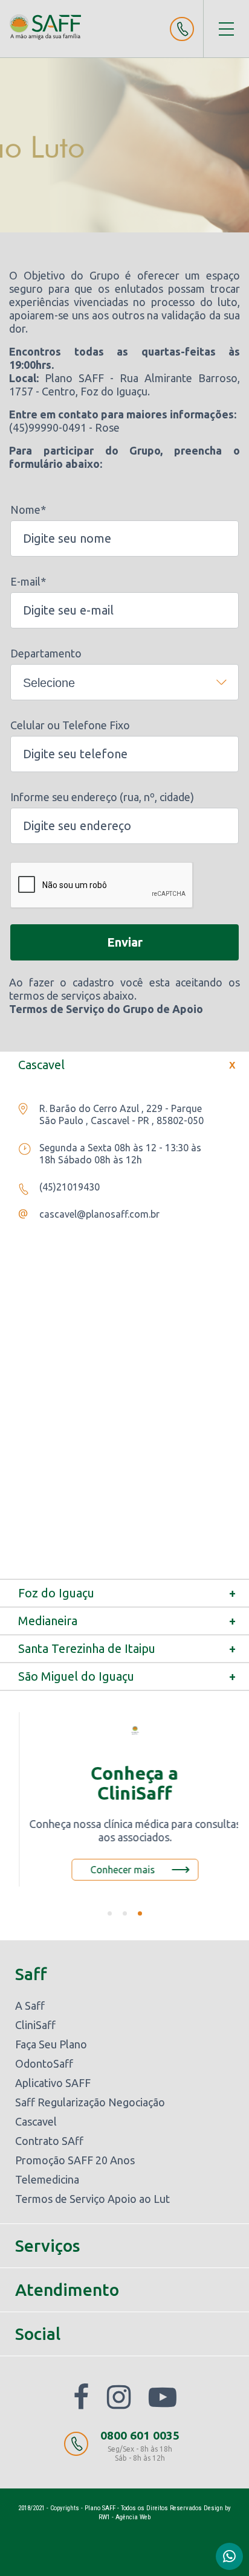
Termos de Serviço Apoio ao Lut (92, 2199)
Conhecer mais (112, 1870)
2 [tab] (125, 1913)
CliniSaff (35, 2025)
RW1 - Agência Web (124, 2517)
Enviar (125, 942)
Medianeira (129, 1621)
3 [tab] (140, 1913)
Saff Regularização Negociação (90, 2102)
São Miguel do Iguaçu (129, 1676)
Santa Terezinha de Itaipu (129, 1649)
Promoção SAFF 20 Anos (75, 2160)
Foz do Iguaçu (129, 1593)
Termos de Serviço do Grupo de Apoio (106, 1009)
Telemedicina (47, 2179)
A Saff (30, 2006)
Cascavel (129, 1065)
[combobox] (124, 682)
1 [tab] (110, 1913)
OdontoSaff (44, 2063)
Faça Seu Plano (51, 2044)
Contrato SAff (49, 2141)
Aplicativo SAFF (53, 2083)
